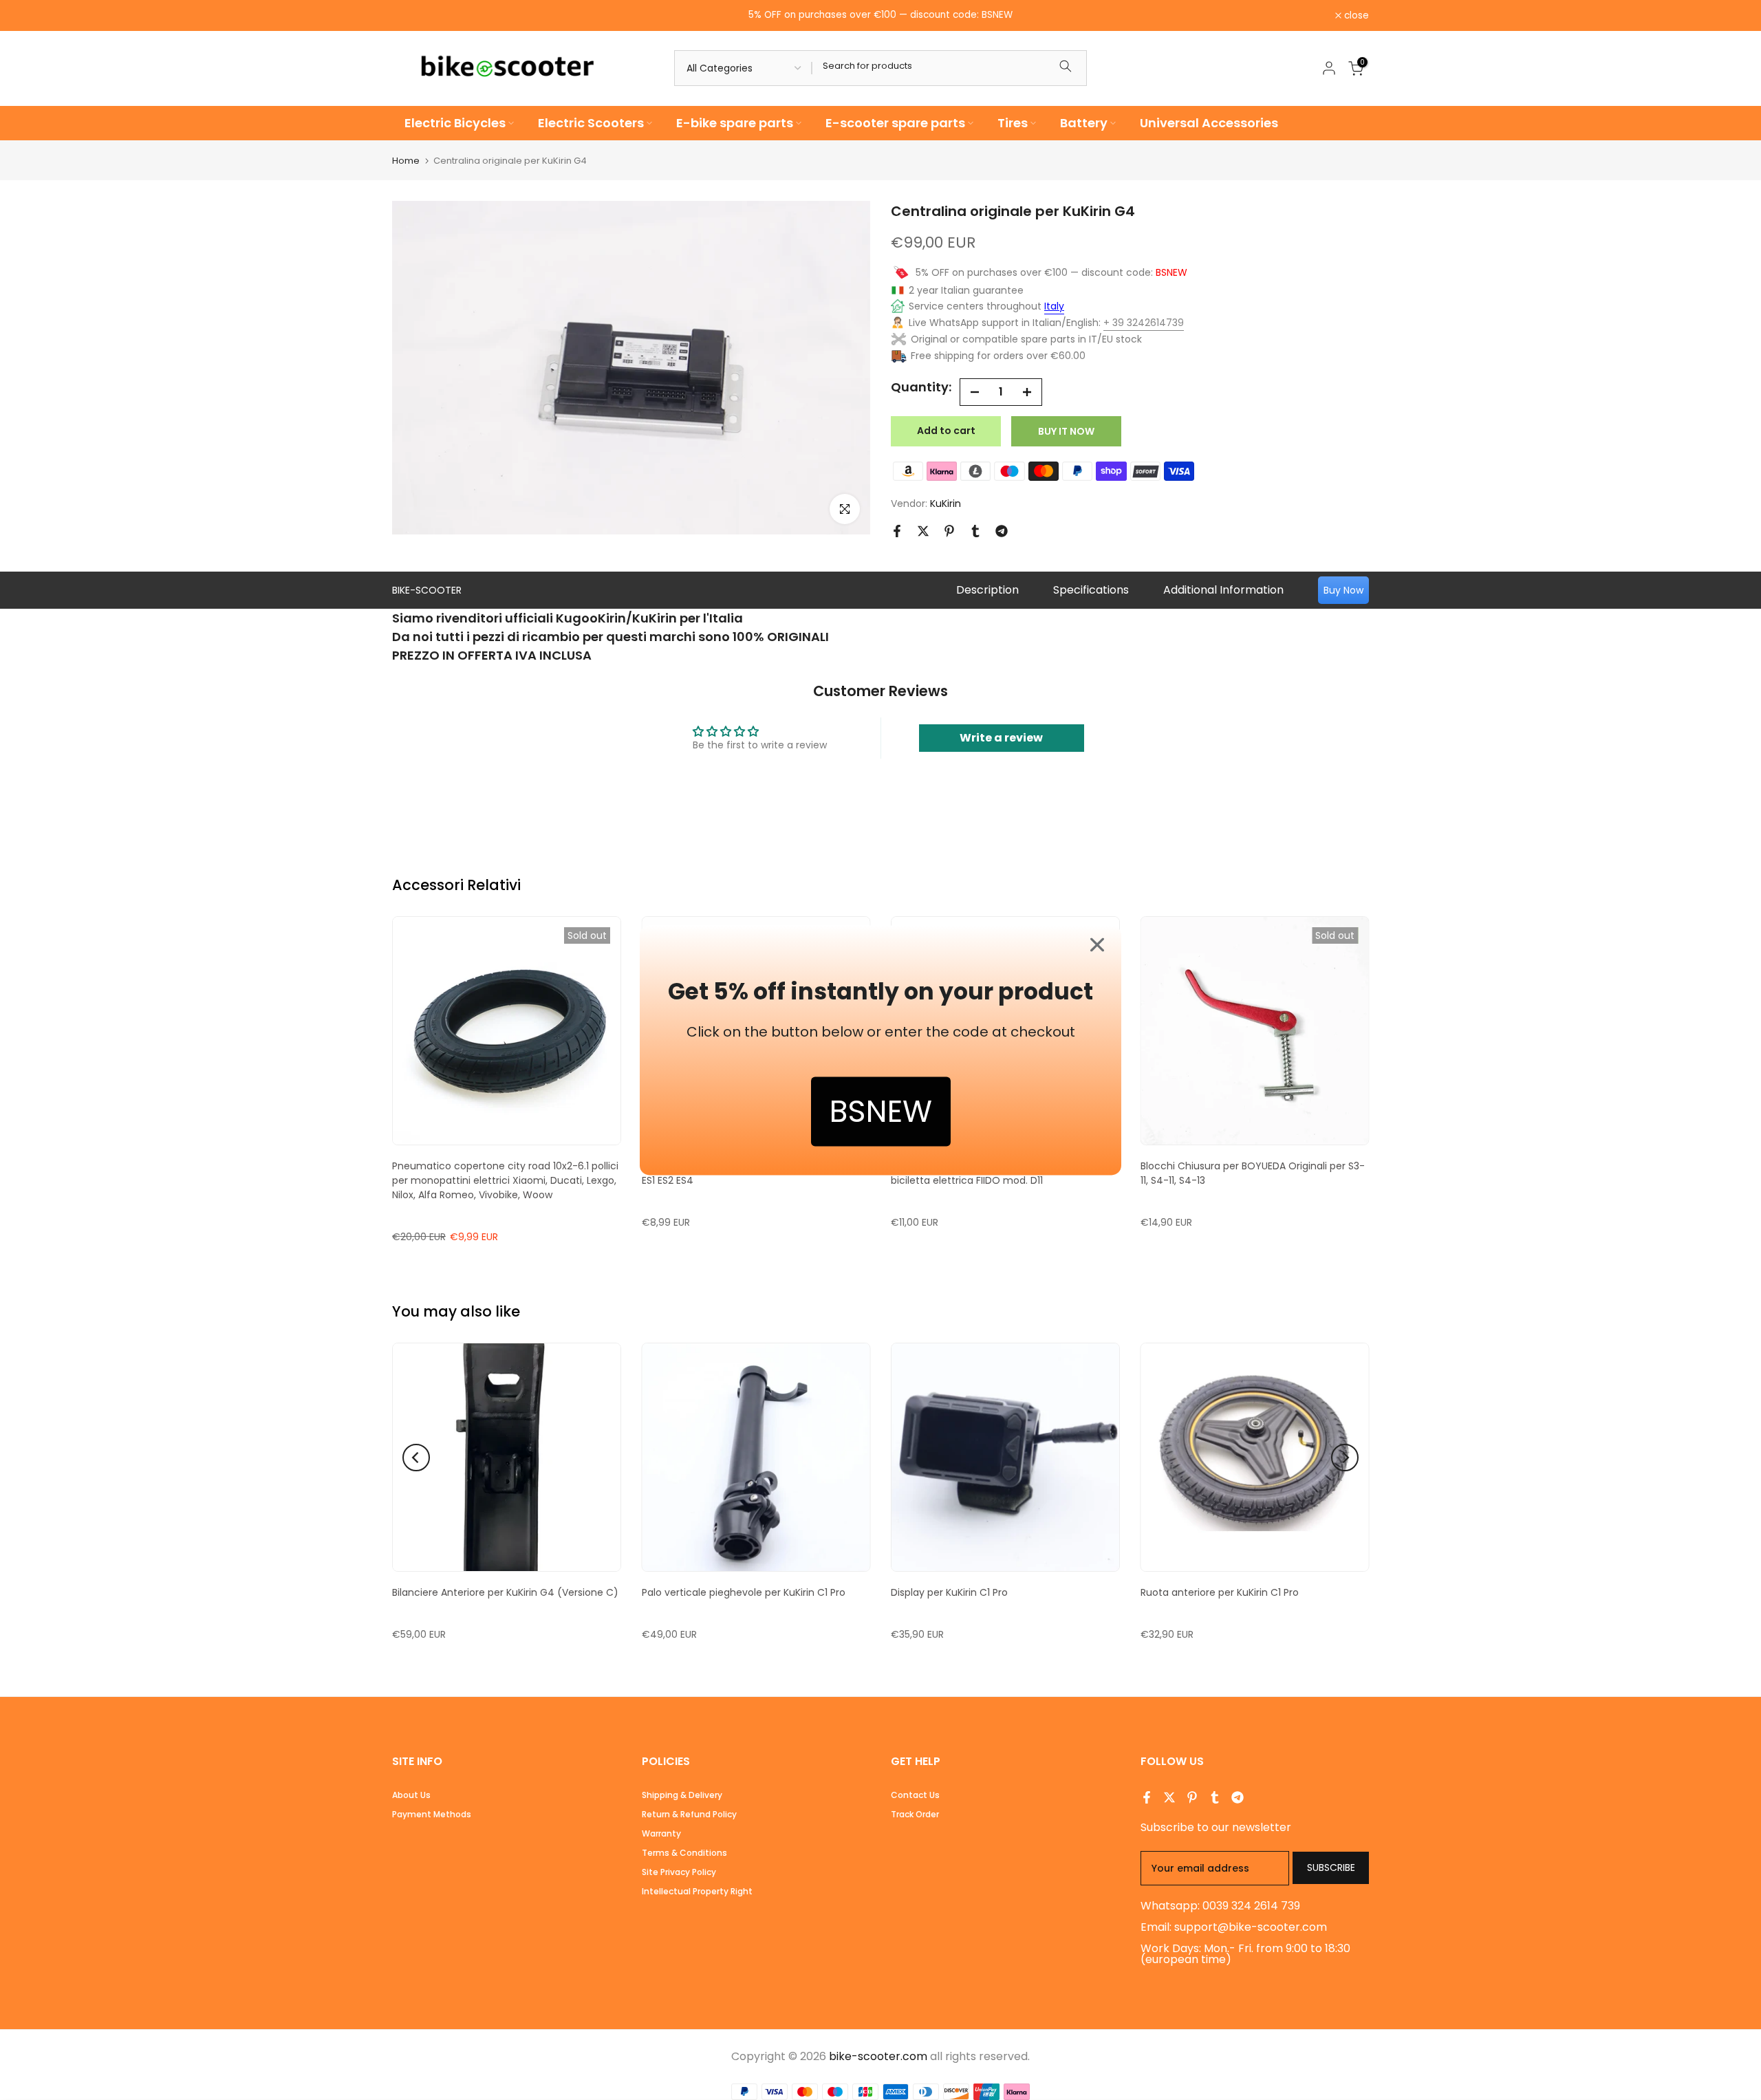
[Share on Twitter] (923, 531)
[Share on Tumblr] (975, 531)
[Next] (1345, 1458)
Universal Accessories (1209, 123)
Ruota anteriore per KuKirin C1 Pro (1220, 1592)
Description (987, 590)
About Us (411, 1795)
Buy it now (1066, 431)
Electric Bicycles (455, 123)
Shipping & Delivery (682, 1795)
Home (406, 161)
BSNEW (881, 1111)
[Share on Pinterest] (949, 531)
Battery (1084, 123)
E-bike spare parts (735, 123)
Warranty (661, 1833)
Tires (1013, 123)
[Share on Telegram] (1002, 531)
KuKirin (946, 504)
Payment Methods (432, 1814)
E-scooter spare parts (895, 123)
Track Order (915, 1814)
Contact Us (915, 1795)
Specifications (1091, 590)
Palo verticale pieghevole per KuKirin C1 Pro (744, 1592)
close (412, 16)
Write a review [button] (1001, 738)
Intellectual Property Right (697, 1891)
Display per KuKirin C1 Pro (949, 1592)
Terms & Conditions (684, 1853)
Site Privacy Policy (679, 1872)
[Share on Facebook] (897, 531)
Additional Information (1223, 590)
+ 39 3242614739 (1144, 323)
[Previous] (416, 1458)
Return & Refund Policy (689, 1814)
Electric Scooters (591, 123)
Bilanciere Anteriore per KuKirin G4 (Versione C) (505, 1592)
